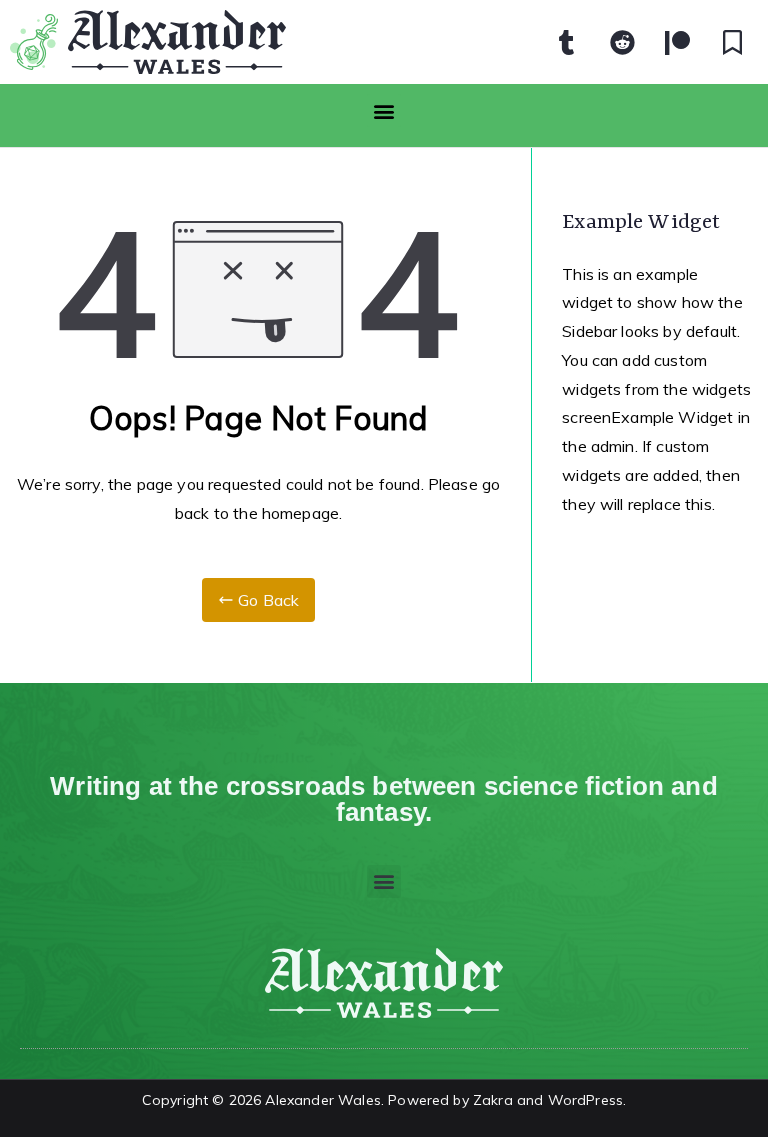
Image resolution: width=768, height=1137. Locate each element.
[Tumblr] (567, 42)
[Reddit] (623, 42)
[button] (383, 110)
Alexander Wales (322, 1100)
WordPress (585, 1100)
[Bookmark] (733, 42)
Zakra (493, 1100)
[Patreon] (678, 42)
